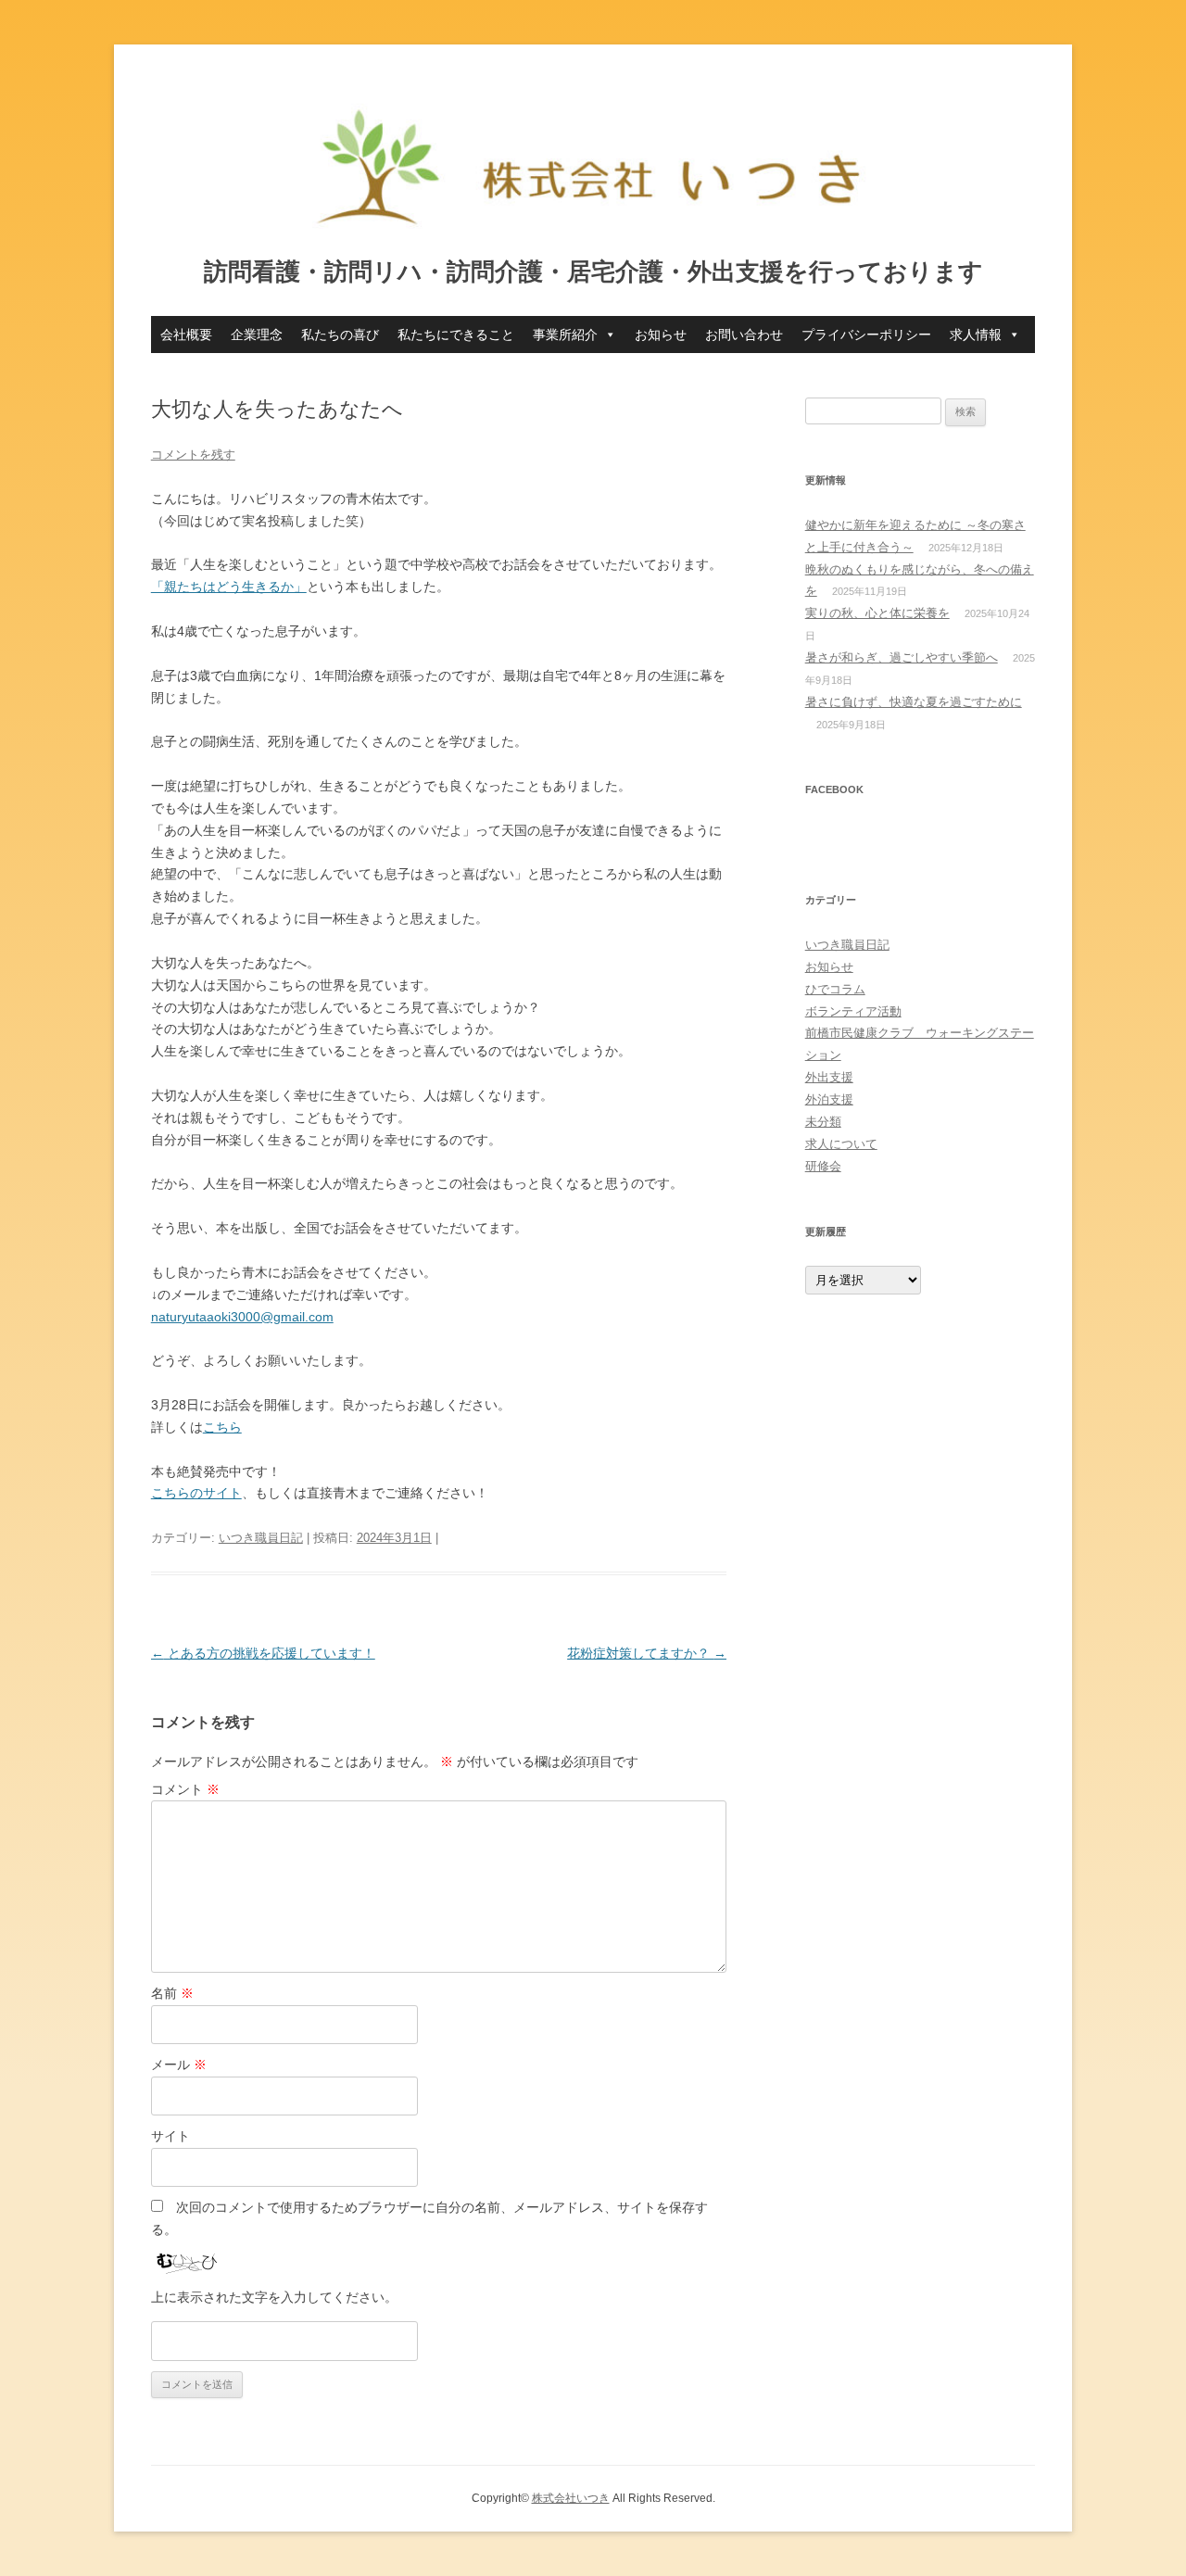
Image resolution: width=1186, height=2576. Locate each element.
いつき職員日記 (261, 1538)
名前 (172, 1993)
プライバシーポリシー (866, 335)
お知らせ (661, 335)
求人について (841, 1144)
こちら (222, 1427)
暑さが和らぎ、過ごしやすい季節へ (902, 657)
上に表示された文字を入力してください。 (274, 2297)
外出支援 (829, 1077)
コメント (185, 1789)
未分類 (823, 1122)
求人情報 (976, 335)
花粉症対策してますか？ (647, 1653)
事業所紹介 (565, 335)
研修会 (823, 1166)
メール (179, 2065)
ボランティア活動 (853, 1011)
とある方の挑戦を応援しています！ (263, 1653)
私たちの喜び (340, 335)
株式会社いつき (571, 2498)
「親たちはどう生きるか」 (229, 587)
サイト (170, 2136)
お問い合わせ (744, 335)
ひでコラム (835, 989)
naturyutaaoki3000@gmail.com (242, 1317)
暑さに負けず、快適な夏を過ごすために (914, 702)
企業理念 (257, 335)
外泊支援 (829, 1099)
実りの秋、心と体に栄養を (877, 613)
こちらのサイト (196, 1493)
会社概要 (186, 335)
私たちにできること (456, 335)
